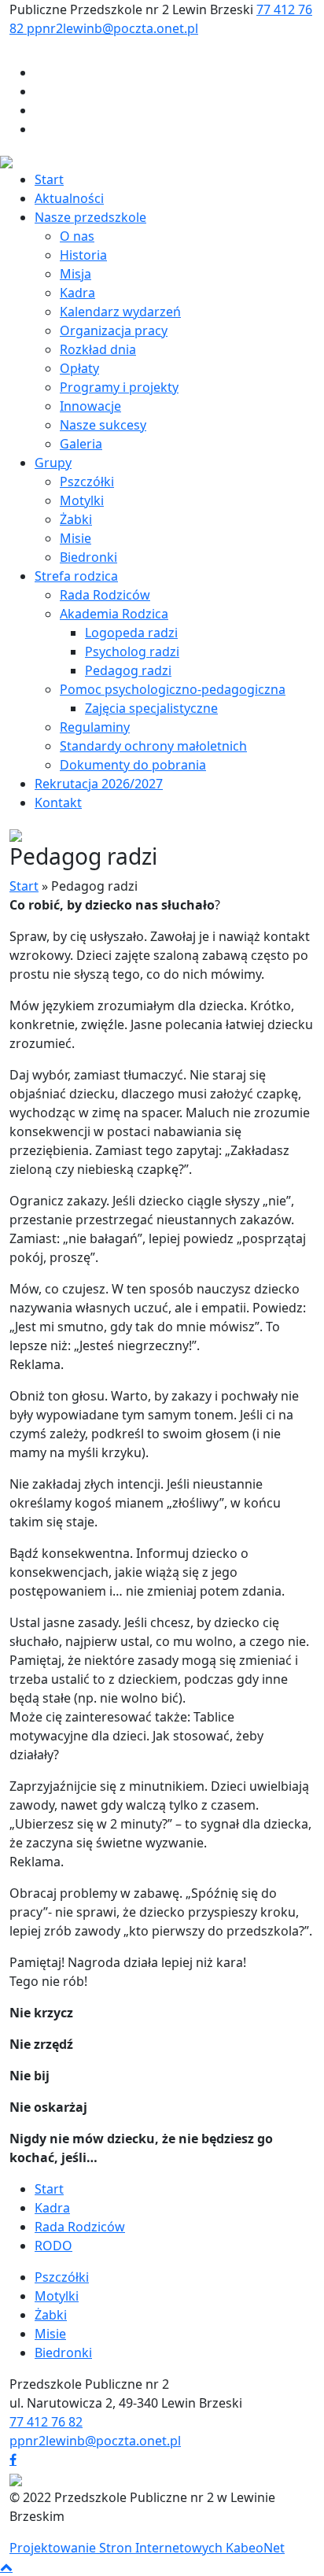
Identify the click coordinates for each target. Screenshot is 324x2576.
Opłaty (79, 368)
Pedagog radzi (128, 670)
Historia (83, 255)
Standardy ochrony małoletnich (153, 746)
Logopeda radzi (131, 633)
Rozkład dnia (98, 349)
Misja (75, 274)
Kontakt (58, 803)
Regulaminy (95, 727)
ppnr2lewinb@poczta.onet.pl (112, 28)
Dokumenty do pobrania (133, 765)
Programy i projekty (119, 387)
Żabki (76, 519)
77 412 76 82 (46, 2422)
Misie (75, 538)
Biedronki (88, 557)
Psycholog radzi (132, 651)
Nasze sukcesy (103, 425)
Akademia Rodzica (114, 614)
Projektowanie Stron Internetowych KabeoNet (147, 2548)
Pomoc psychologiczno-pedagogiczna (173, 689)
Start (49, 179)
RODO (53, 2246)
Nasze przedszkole (90, 217)
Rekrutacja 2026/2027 (99, 784)
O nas (77, 236)
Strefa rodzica (76, 576)
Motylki (82, 500)
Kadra (77, 293)
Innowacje (90, 406)
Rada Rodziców (105, 595)
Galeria (81, 444)
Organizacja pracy (114, 330)
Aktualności (69, 198)
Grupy (53, 463)
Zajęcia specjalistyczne (151, 708)
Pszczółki (87, 482)
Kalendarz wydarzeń (120, 312)
